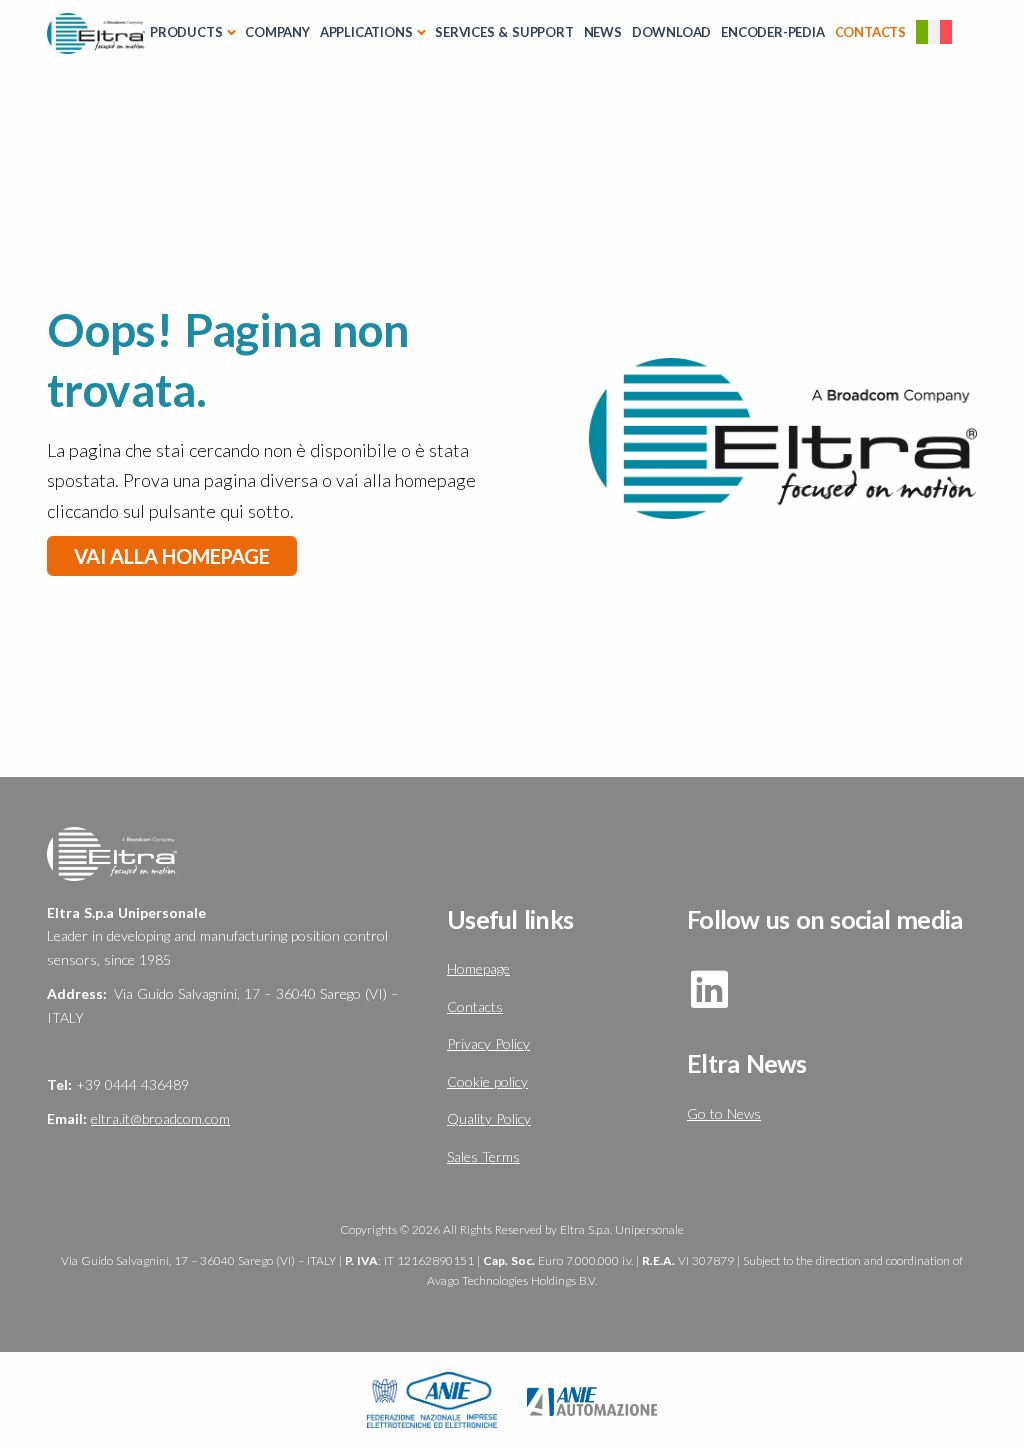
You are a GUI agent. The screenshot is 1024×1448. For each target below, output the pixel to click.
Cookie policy (487, 1081)
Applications (366, 32)
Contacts (870, 32)
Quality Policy (489, 1118)
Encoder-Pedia (772, 32)
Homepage (478, 968)
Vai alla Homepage (172, 556)
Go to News (724, 1113)
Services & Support (504, 32)
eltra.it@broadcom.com (160, 1118)
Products (186, 32)
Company (277, 32)
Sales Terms (483, 1156)
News (603, 32)
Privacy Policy (488, 1043)
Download (671, 32)
